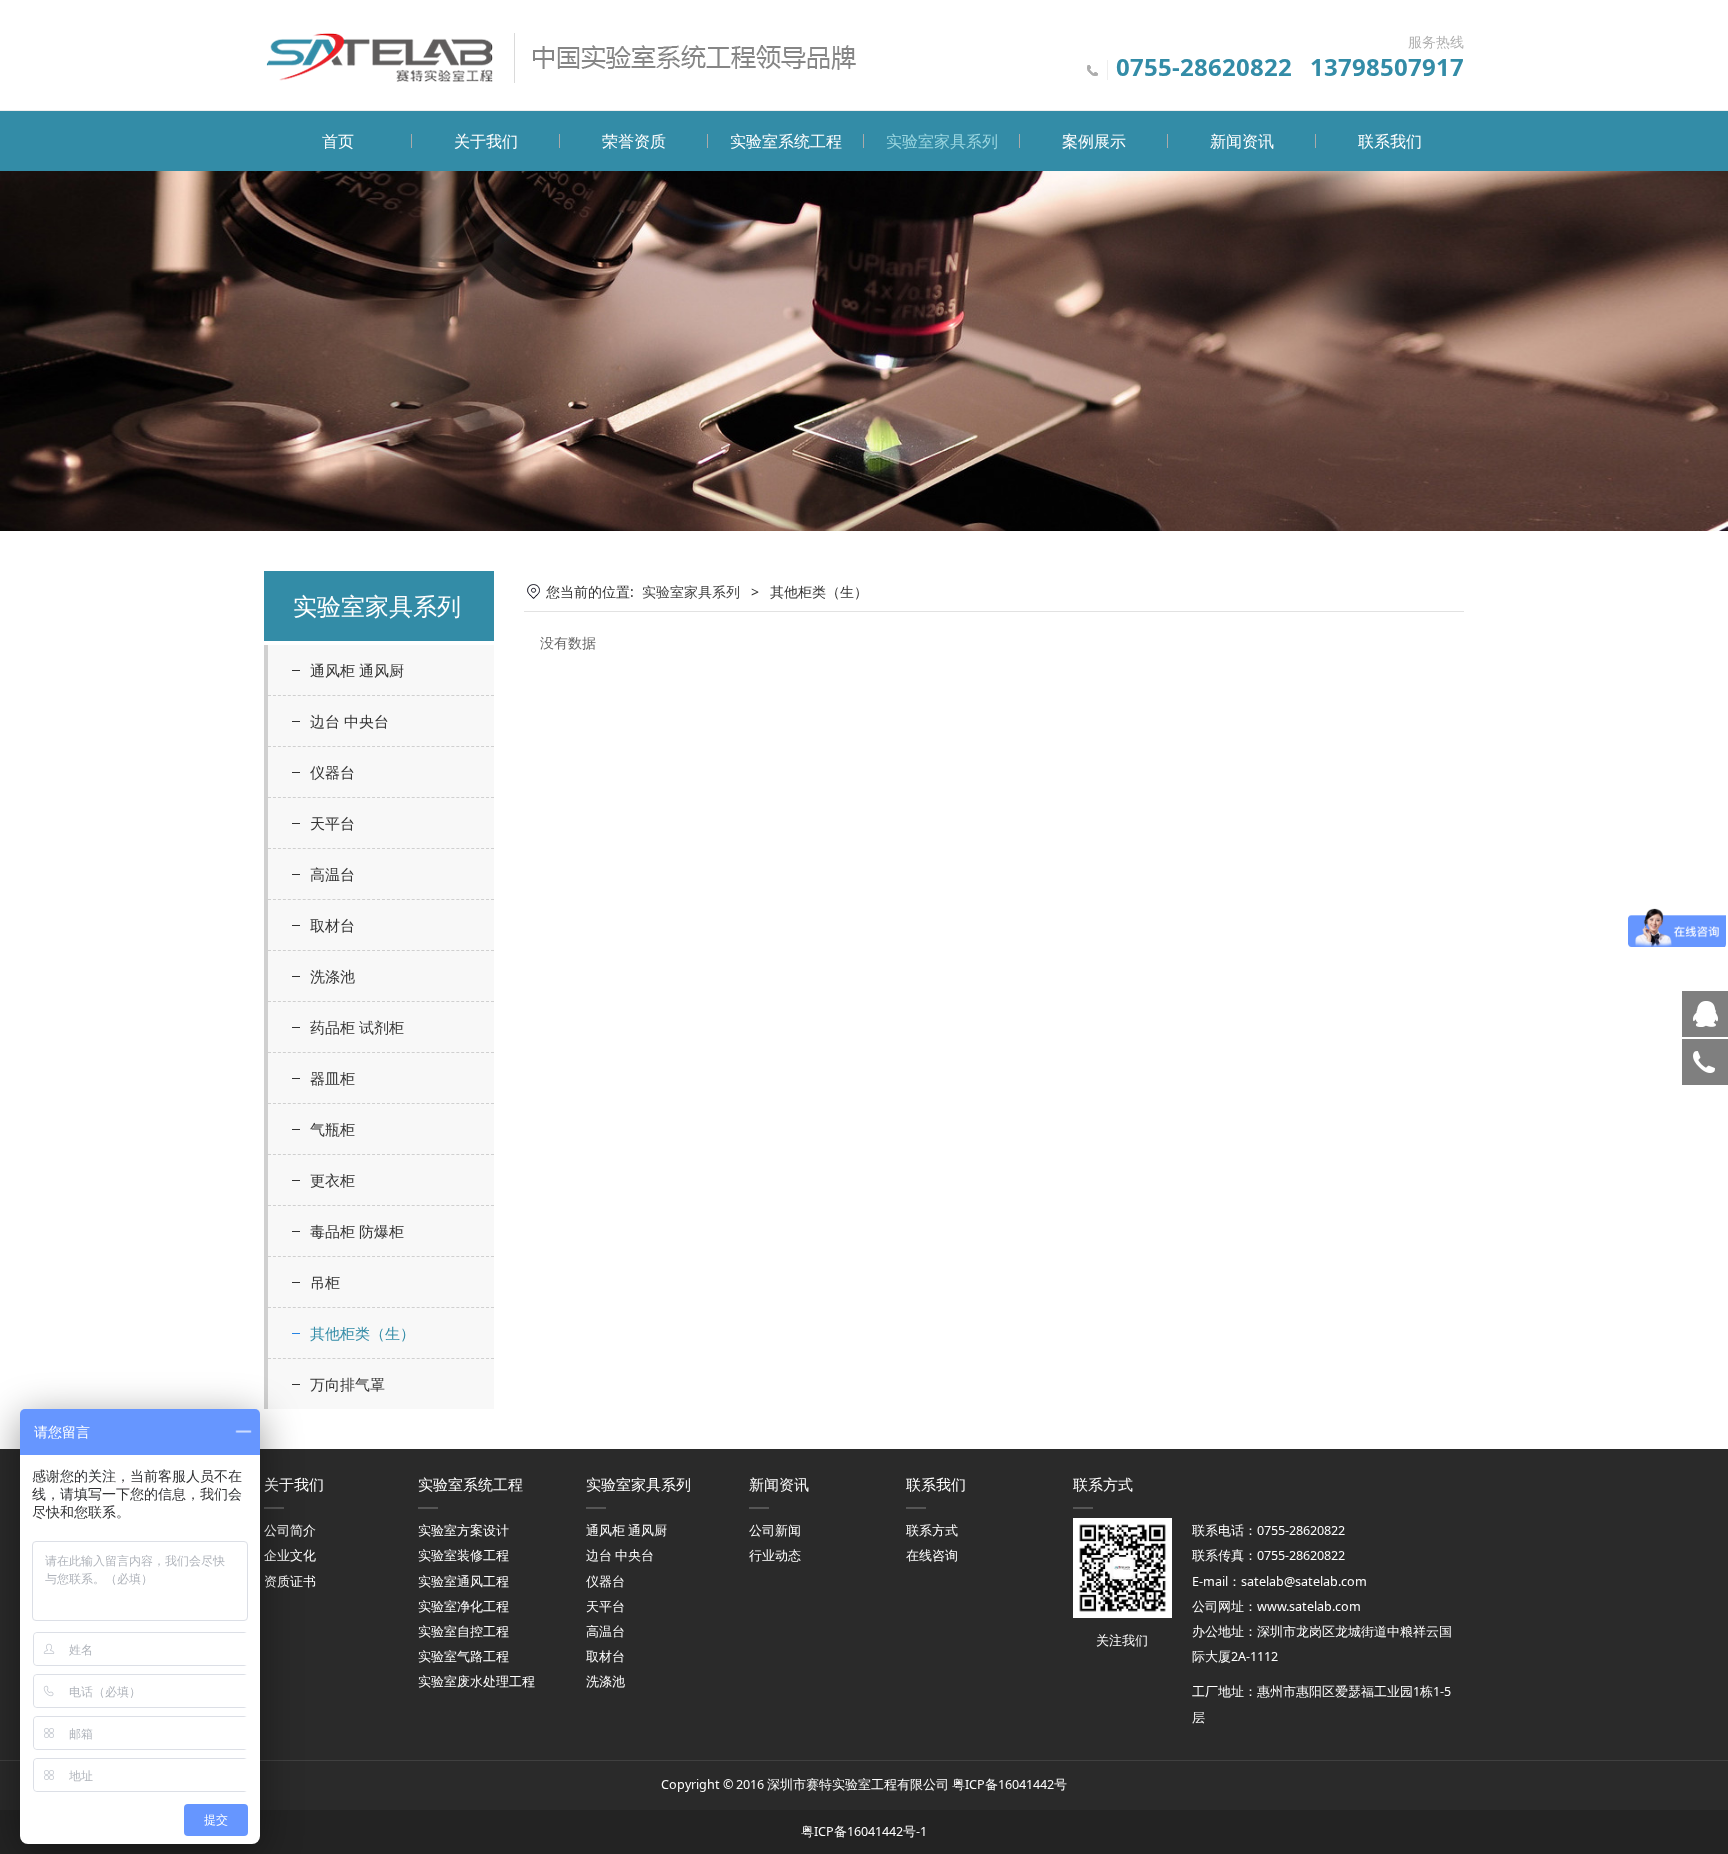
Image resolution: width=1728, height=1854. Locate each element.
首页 (338, 141)
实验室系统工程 (786, 141)
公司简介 (290, 1530)
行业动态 (775, 1555)
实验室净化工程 (463, 1606)
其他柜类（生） (362, 1333)
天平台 (332, 823)
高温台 (332, 874)
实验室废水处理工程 (476, 1681)
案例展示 (1094, 141)
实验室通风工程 (463, 1581)
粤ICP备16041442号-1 (864, 1831)
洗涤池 (332, 976)
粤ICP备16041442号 (1009, 1784)
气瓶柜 (332, 1129)
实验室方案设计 (463, 1530)
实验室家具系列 (942, 141)
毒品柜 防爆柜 (357, 1231)
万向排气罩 (347, 1384)
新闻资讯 (1242, 141)
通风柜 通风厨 (357, 670)
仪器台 (332, 772)
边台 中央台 (349, 721)
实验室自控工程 (463, 1631)
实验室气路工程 (463, 1656)
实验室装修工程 (463, 1555)
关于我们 (486, 141)
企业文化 (290, 1555)
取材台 (332, 925)
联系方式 (932, 1530)
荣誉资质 (634, 141)
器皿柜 (332, 1078)
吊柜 (325, 1282)
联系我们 (1390, 141)
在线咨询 (932, 1555)
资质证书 (290, 1581)
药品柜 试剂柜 (357, 1027)
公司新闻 (775, 1530)
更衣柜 (332, 1180)
